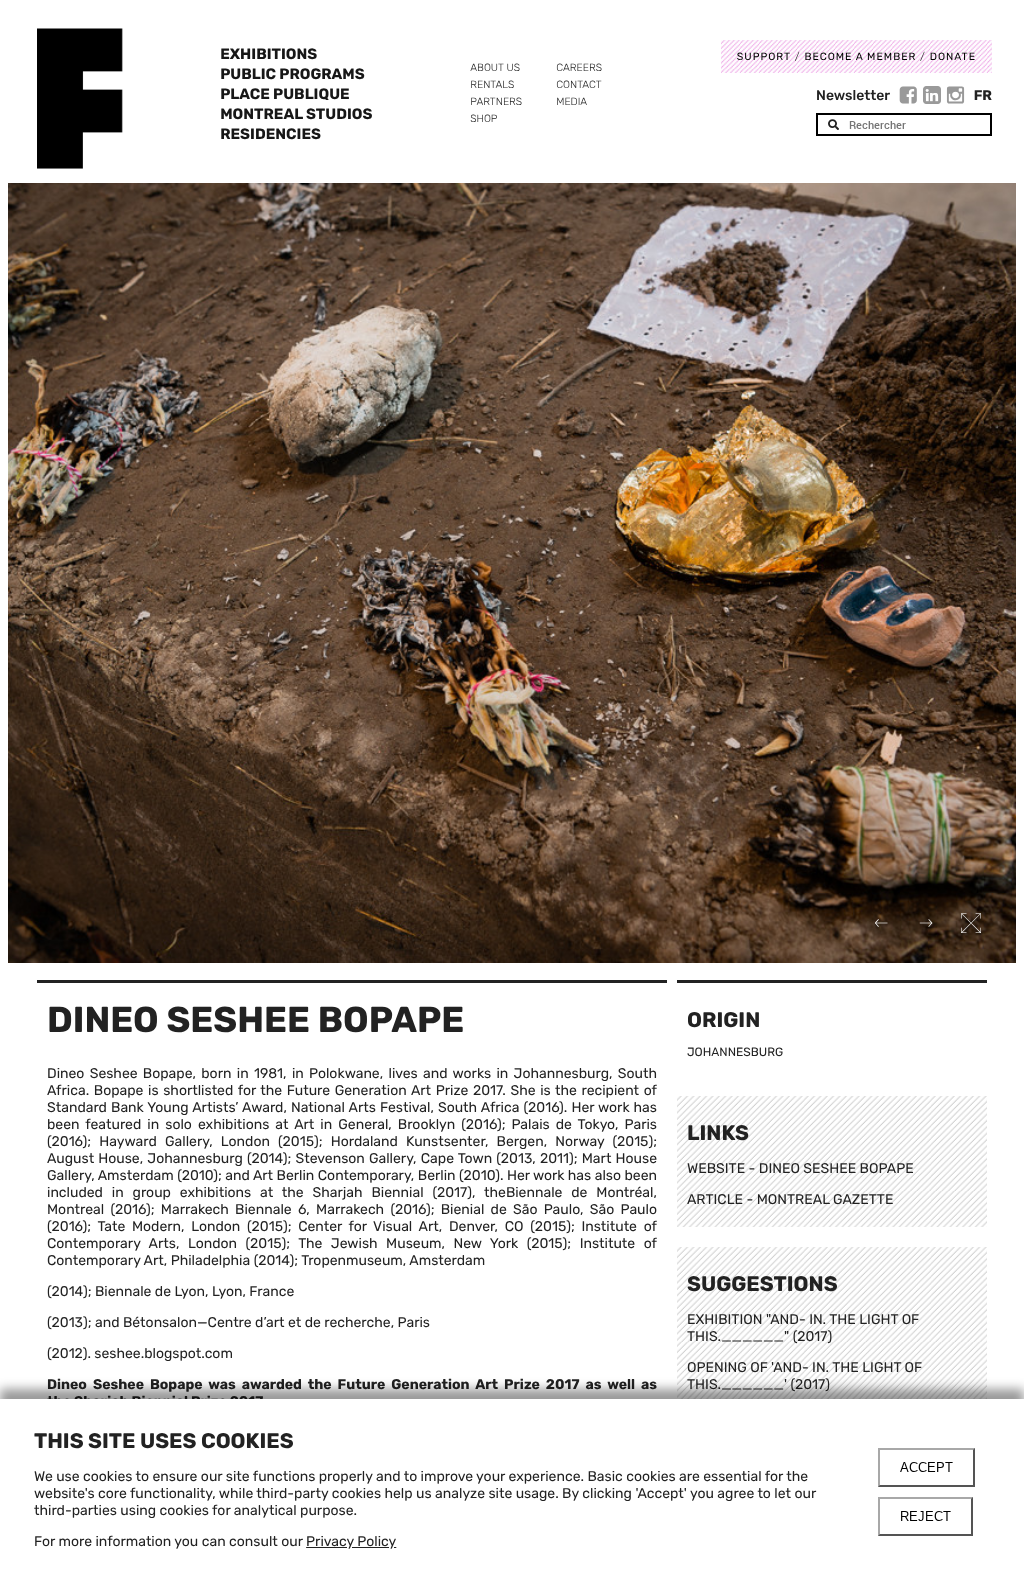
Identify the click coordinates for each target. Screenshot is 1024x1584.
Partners (496, 101)
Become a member (860, 56)
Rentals (492, 84)
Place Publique (284, 94)
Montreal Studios (296, 114)
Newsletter (853, 95)
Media (571, 101)
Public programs (292, 74)
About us (495, 67)
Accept (926, 1467)
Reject (925, 1516)
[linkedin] (934, 98)
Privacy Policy (351, 1541)
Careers (579, 67)
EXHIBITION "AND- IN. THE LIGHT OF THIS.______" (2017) (803, 1328)
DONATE (953, 56)
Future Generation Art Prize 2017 (462, 1384)
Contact (578, 84)
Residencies (270, 134)
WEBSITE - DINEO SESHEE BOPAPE (800, 1168)
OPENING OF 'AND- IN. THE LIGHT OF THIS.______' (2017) (804, 1376)
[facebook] (910, 98)
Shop (483, 118)
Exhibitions (268, 54)
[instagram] (956, 98)
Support (764, 56)
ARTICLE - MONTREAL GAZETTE (790, 1199)
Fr (983, 95)
